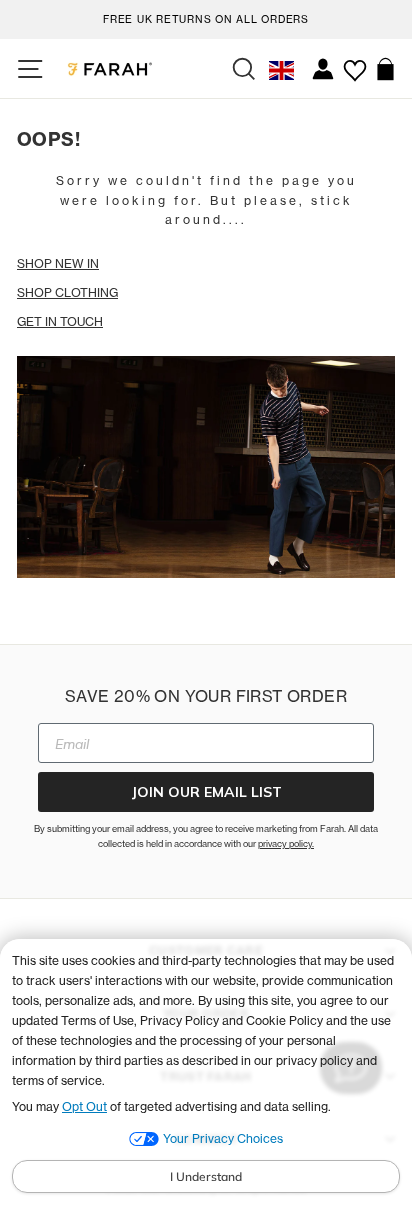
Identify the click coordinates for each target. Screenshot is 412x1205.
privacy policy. (286, 843)
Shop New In (58, 263)
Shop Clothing (67, 292)
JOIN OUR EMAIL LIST (206, 792)
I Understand (206, 1176)
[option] (206, 16)
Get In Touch (60, 321)
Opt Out (84, 1106)
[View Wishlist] (354, 63)
